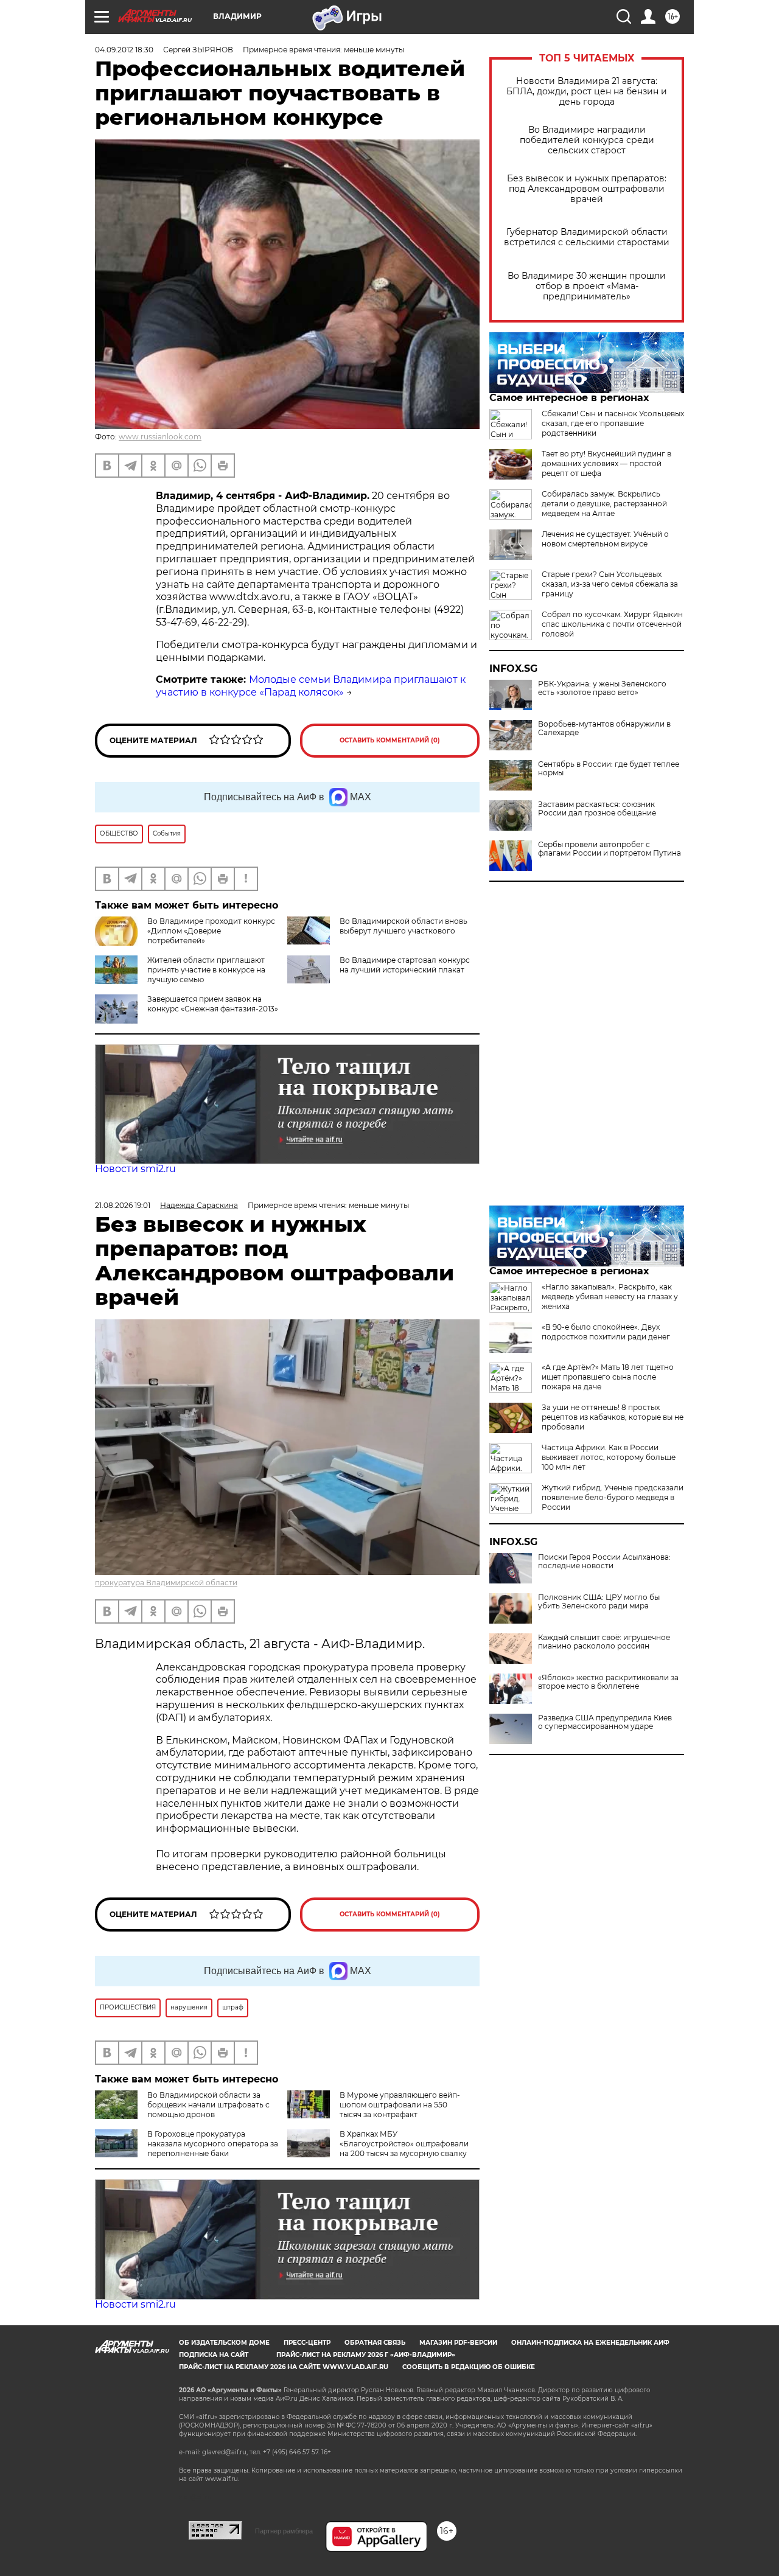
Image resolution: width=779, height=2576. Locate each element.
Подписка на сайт (214, 2355)
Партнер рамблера (284, 2531)
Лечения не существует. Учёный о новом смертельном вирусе (605, 539)
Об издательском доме (224, 2343)
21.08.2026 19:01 (123, 1205)
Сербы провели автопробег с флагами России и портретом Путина (610, 849)
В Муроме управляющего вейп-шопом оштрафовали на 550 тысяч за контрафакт (400, 2105)
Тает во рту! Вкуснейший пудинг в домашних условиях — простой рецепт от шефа (606, 463)
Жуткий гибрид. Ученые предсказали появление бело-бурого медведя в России (613, 1497)
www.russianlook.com (160, 437)
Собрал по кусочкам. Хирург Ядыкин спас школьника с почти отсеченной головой (612, 624)
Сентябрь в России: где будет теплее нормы (609, 769)
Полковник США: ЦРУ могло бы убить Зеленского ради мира (599, 1602)
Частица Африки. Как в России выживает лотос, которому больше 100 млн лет (609, 1457)
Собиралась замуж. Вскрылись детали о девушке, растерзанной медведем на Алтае (604, 504)
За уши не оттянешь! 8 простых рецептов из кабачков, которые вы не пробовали (613, 1417)
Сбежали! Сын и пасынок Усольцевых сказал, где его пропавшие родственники (613, 423)
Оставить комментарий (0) (390, 740)
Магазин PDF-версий (458, 2343)
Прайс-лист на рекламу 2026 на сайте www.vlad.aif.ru (284, 2367)
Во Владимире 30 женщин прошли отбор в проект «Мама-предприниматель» (587, 286)
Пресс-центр (307, 2343)
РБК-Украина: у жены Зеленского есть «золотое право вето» (602, 688)
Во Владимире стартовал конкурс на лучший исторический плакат (405, 965)
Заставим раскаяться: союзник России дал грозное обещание (597, 809)
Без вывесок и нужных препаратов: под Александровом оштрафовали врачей (587, 189)
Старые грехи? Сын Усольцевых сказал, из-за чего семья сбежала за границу (610, 584)
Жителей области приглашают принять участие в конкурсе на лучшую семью (206, 970)
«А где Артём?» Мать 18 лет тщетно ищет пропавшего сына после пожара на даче (608, 1377)
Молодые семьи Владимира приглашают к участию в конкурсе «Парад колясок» (311, 686)
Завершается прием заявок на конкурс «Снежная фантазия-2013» (213, 1004)
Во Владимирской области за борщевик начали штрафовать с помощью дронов (208, 2105)
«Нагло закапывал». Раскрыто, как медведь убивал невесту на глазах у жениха (610, 1297)
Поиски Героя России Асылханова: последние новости (604, 1562)
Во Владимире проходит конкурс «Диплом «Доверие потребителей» (211, 931)
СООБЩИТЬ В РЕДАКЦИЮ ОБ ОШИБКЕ (469, 2367)
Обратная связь (375, 2343)
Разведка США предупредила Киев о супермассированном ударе (605, 1722)
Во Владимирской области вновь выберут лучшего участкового (403, 926)
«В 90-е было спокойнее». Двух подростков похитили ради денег (606, 1332)
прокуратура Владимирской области (166, 1583)
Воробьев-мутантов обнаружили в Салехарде (604, 728)
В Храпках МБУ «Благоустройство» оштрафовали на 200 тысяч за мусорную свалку (404, 2144)
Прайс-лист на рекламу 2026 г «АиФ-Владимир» (366, 2355)
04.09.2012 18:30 (124, 50)
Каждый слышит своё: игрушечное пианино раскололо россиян (604, 1642)
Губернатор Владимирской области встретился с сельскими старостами (587, 237)
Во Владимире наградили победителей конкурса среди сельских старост (587, 140)
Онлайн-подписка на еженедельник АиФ (590, 2343)
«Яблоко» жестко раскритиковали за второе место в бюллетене (608, 1682)
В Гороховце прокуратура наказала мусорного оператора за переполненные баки (213, 2144)
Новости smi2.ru (135, 1169)
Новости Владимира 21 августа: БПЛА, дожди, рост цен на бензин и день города (587, 92)
